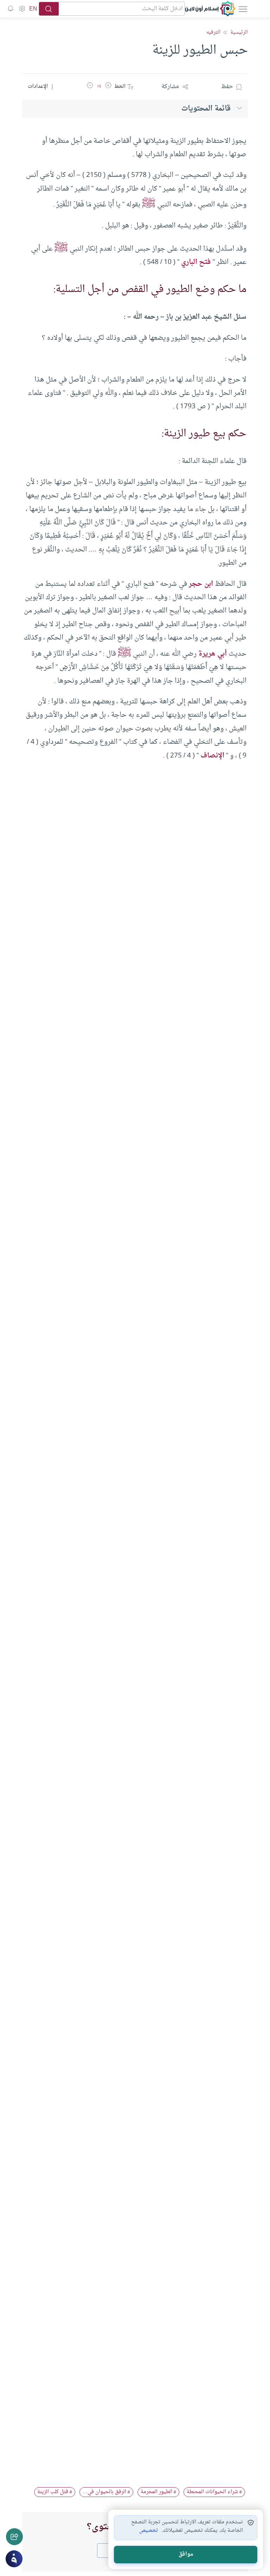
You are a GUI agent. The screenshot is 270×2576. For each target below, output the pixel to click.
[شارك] (14, 2537)
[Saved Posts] (11, 9)
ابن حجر (201, 584)
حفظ (227, 87)
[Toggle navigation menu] (242, 9)
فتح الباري (196, 262)
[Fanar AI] (14, 2559)
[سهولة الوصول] (22, 9)
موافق (186, 2554)
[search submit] (49, 9)
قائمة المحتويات (206, 109)
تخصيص (149, 2531)
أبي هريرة (213, 654)
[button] (108, 87)
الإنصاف (212, 756)
